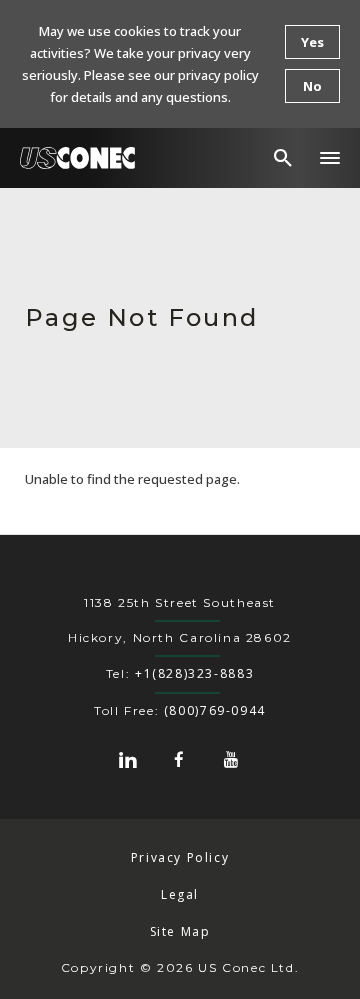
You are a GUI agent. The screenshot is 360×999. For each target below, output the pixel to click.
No (312, 86)
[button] (330, 158)
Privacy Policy (180, 857)
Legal (180, 894)
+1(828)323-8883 (194, 673)
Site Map (180, 931)
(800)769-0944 (215, 710)
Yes (312, 42)
